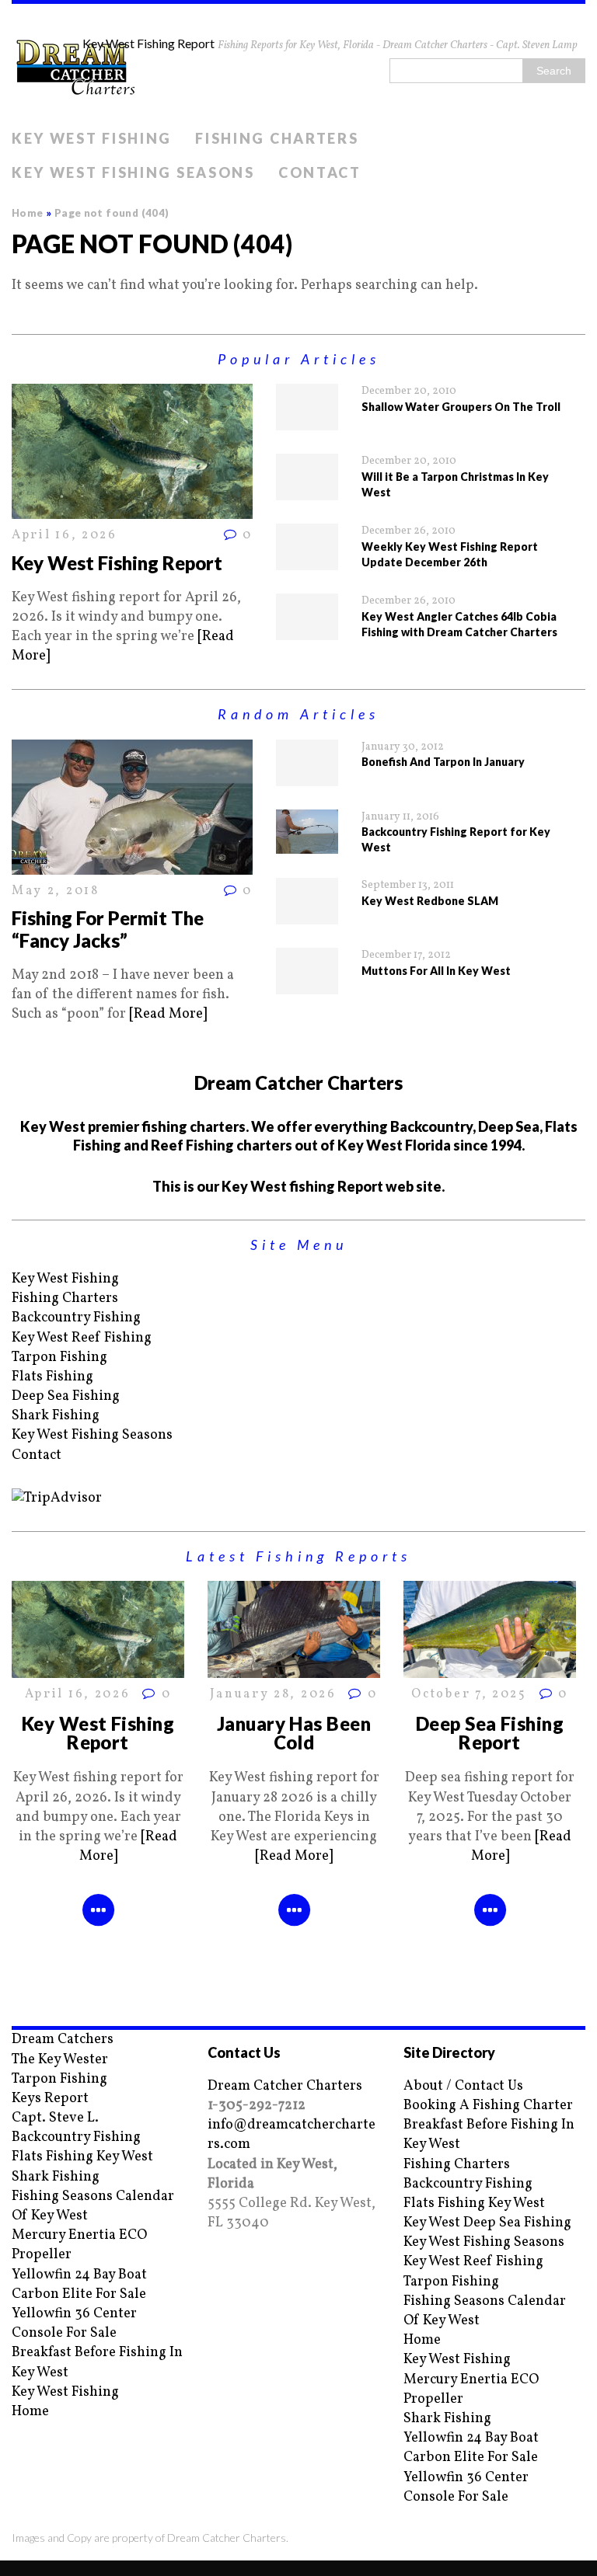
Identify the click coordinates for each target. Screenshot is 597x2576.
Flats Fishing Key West (82, 2157)
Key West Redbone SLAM (430, 901)
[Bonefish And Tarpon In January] (307, 776)
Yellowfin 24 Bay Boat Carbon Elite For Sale (79, 2285)
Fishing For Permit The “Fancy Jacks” (108, 929)
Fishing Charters (277, 138)
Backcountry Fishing (76, 1318)
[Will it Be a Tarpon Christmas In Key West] (307, 491)
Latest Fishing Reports (298, 1556)
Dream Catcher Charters (285, 2086)
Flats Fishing (52, 1377)
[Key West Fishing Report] (132, 509)
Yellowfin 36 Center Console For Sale (74, 2324)
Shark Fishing (56, 1416)
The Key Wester (60, 2060)
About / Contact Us (463, 2086)
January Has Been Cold (294, 1733)
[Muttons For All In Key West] (307, 985)
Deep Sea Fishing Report (490, 1733)
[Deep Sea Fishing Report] (490, 1668)
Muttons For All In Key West (436, 971)
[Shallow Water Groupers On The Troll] (307, 421)
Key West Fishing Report (117, 563)
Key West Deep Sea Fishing (487, 2223)
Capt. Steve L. (55, 2118)
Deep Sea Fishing (66, 1396)
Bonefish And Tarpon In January (443, 762)
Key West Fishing (92, 138)
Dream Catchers (63, 2040)
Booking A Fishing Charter (488, 2106)
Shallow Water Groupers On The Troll (461, 407)
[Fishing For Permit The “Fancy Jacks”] (132, 865)
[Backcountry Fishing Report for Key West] (307, 844)
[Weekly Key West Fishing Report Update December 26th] (307, 560)
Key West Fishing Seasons (133, 172)
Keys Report (50, 2099)
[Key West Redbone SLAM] (307, 915)
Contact (320, 172)
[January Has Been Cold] (294, 1668)
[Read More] (168, 1014)
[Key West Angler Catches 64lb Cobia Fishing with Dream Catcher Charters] (307, 630)
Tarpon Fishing (59, 1358)
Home (30, 2412)
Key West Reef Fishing (82, 1338)
